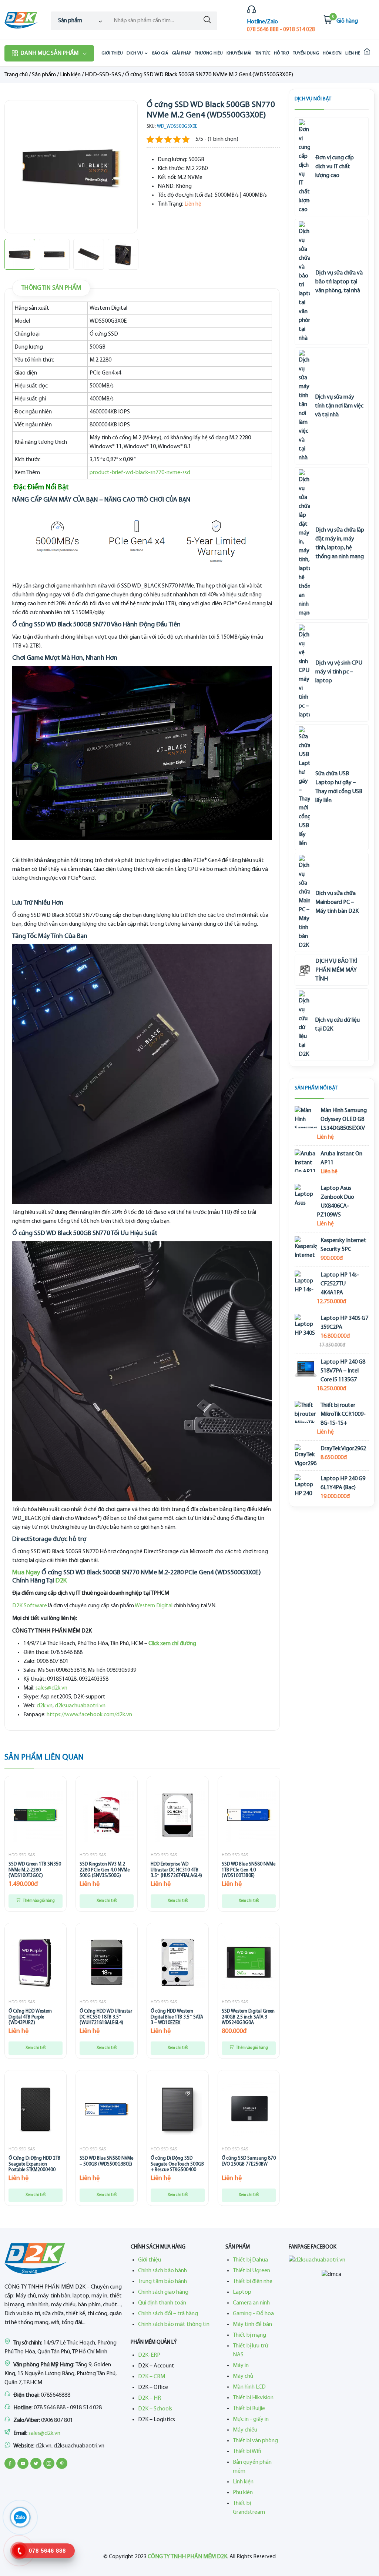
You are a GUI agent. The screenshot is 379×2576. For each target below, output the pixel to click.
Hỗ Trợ (281, 53)
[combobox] (79, 21)
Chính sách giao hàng (163, 2292)
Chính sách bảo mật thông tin (174, 2324)
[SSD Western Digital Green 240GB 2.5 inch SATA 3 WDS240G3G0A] (249, 1962)
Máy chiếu (245, 2430)
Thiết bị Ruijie (249, 2409)
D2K (61, 1581)
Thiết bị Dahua (250, 2260)
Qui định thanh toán (162, 2303)
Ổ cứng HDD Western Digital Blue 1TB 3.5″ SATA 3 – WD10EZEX (177, 2017)
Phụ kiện (243, 2493)
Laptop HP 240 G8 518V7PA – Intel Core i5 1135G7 (343, 1371)
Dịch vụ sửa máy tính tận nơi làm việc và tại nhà (339, 406)
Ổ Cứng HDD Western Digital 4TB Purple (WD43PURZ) (30, 2017)
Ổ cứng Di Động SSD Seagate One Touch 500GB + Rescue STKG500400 (177, 2164)
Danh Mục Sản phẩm (49, 53)
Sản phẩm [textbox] (70, 21)
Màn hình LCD (249, 2387)
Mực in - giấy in (251, 2419)
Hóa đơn (332, 53)
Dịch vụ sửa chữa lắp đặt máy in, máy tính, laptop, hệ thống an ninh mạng (340, 543)
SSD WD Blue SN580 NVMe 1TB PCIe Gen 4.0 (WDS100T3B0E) (249, 1870)
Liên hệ (353, 53)
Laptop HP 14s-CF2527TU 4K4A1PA (340, 1284)
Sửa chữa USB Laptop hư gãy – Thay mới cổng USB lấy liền (339, 787)
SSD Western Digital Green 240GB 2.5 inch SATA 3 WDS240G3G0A (248, 2017)
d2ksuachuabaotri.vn (80, 1706)
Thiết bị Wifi (247, 2452)
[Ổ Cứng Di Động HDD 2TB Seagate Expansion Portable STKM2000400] (36, 2109)
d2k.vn (45, 1706)
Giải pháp (181, 53)
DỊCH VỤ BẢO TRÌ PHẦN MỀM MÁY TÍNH (336, 970)
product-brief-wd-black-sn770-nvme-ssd (140, 473)
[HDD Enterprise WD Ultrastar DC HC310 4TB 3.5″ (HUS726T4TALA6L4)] (178, 1815)
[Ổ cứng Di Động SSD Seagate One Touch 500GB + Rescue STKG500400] (178, 2109)
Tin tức (263, 53)
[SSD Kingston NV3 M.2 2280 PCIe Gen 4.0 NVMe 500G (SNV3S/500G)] (107, 1815)
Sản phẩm (44, 75)
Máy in (241, 2366)
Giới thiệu (112, 53)
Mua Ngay (26, 1573)
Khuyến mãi (239, 53)
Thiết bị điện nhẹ (253, 2282)
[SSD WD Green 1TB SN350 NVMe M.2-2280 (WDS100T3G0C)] (36, 1815)
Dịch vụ (135, 53)
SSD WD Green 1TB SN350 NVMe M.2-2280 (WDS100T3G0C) (35, 1870)
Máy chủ (243, 2376)
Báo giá (160, 53)
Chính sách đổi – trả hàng (168, 2314)
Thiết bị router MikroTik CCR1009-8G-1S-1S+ (343, 1414)
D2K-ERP (149, 2355)
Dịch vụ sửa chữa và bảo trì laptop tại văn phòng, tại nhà (339, 282)
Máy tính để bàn (252, 2324)
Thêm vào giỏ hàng (38, 1901)
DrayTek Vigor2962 (343, 1449)
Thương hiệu (209, 53)
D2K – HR (150, 2398)
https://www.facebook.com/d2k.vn (89, 1715)
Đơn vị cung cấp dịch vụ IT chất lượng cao (335, 167)
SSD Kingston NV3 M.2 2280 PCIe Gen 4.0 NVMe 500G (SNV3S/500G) (105, 1870)
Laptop (242, 2292)
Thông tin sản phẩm (51, 288)
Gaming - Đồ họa (253, 2314)
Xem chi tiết (107, 1901)
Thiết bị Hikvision (253, 2398)
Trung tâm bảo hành (162, 2282)
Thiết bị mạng (249, 2335)
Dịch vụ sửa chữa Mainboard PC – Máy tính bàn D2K (337, 902)
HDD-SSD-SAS (103, 75)
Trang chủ (16, 75)
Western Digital (154, 1606)
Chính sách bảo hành (162, 2271)
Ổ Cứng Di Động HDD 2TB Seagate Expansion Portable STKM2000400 (34, 2164)
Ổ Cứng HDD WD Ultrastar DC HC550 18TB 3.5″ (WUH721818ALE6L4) (106, 2017)
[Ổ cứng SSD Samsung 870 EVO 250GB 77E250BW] (249, 2109)
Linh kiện (70, 75)
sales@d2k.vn (51, 1688)
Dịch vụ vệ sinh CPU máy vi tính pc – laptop (339, 672)
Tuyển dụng (306, 53)
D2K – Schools (155, 2409)
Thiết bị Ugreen (251, 2271)
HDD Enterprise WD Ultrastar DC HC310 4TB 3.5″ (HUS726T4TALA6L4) (176, 1870)
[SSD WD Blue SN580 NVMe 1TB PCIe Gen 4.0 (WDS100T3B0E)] (249, 1815)
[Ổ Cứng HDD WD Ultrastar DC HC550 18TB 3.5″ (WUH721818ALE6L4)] (107, 1962)
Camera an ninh (251, 2303)
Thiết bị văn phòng (255, 2441)
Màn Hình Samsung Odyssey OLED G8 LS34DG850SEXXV (344, 1119)
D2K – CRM (152, 2377)
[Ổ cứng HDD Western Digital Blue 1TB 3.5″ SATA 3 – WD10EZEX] (178, 1962)
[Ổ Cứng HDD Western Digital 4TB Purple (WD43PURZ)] (36, 1962)
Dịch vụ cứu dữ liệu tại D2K (337, 1025)
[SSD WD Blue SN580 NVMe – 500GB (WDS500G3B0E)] (107, 2109)
